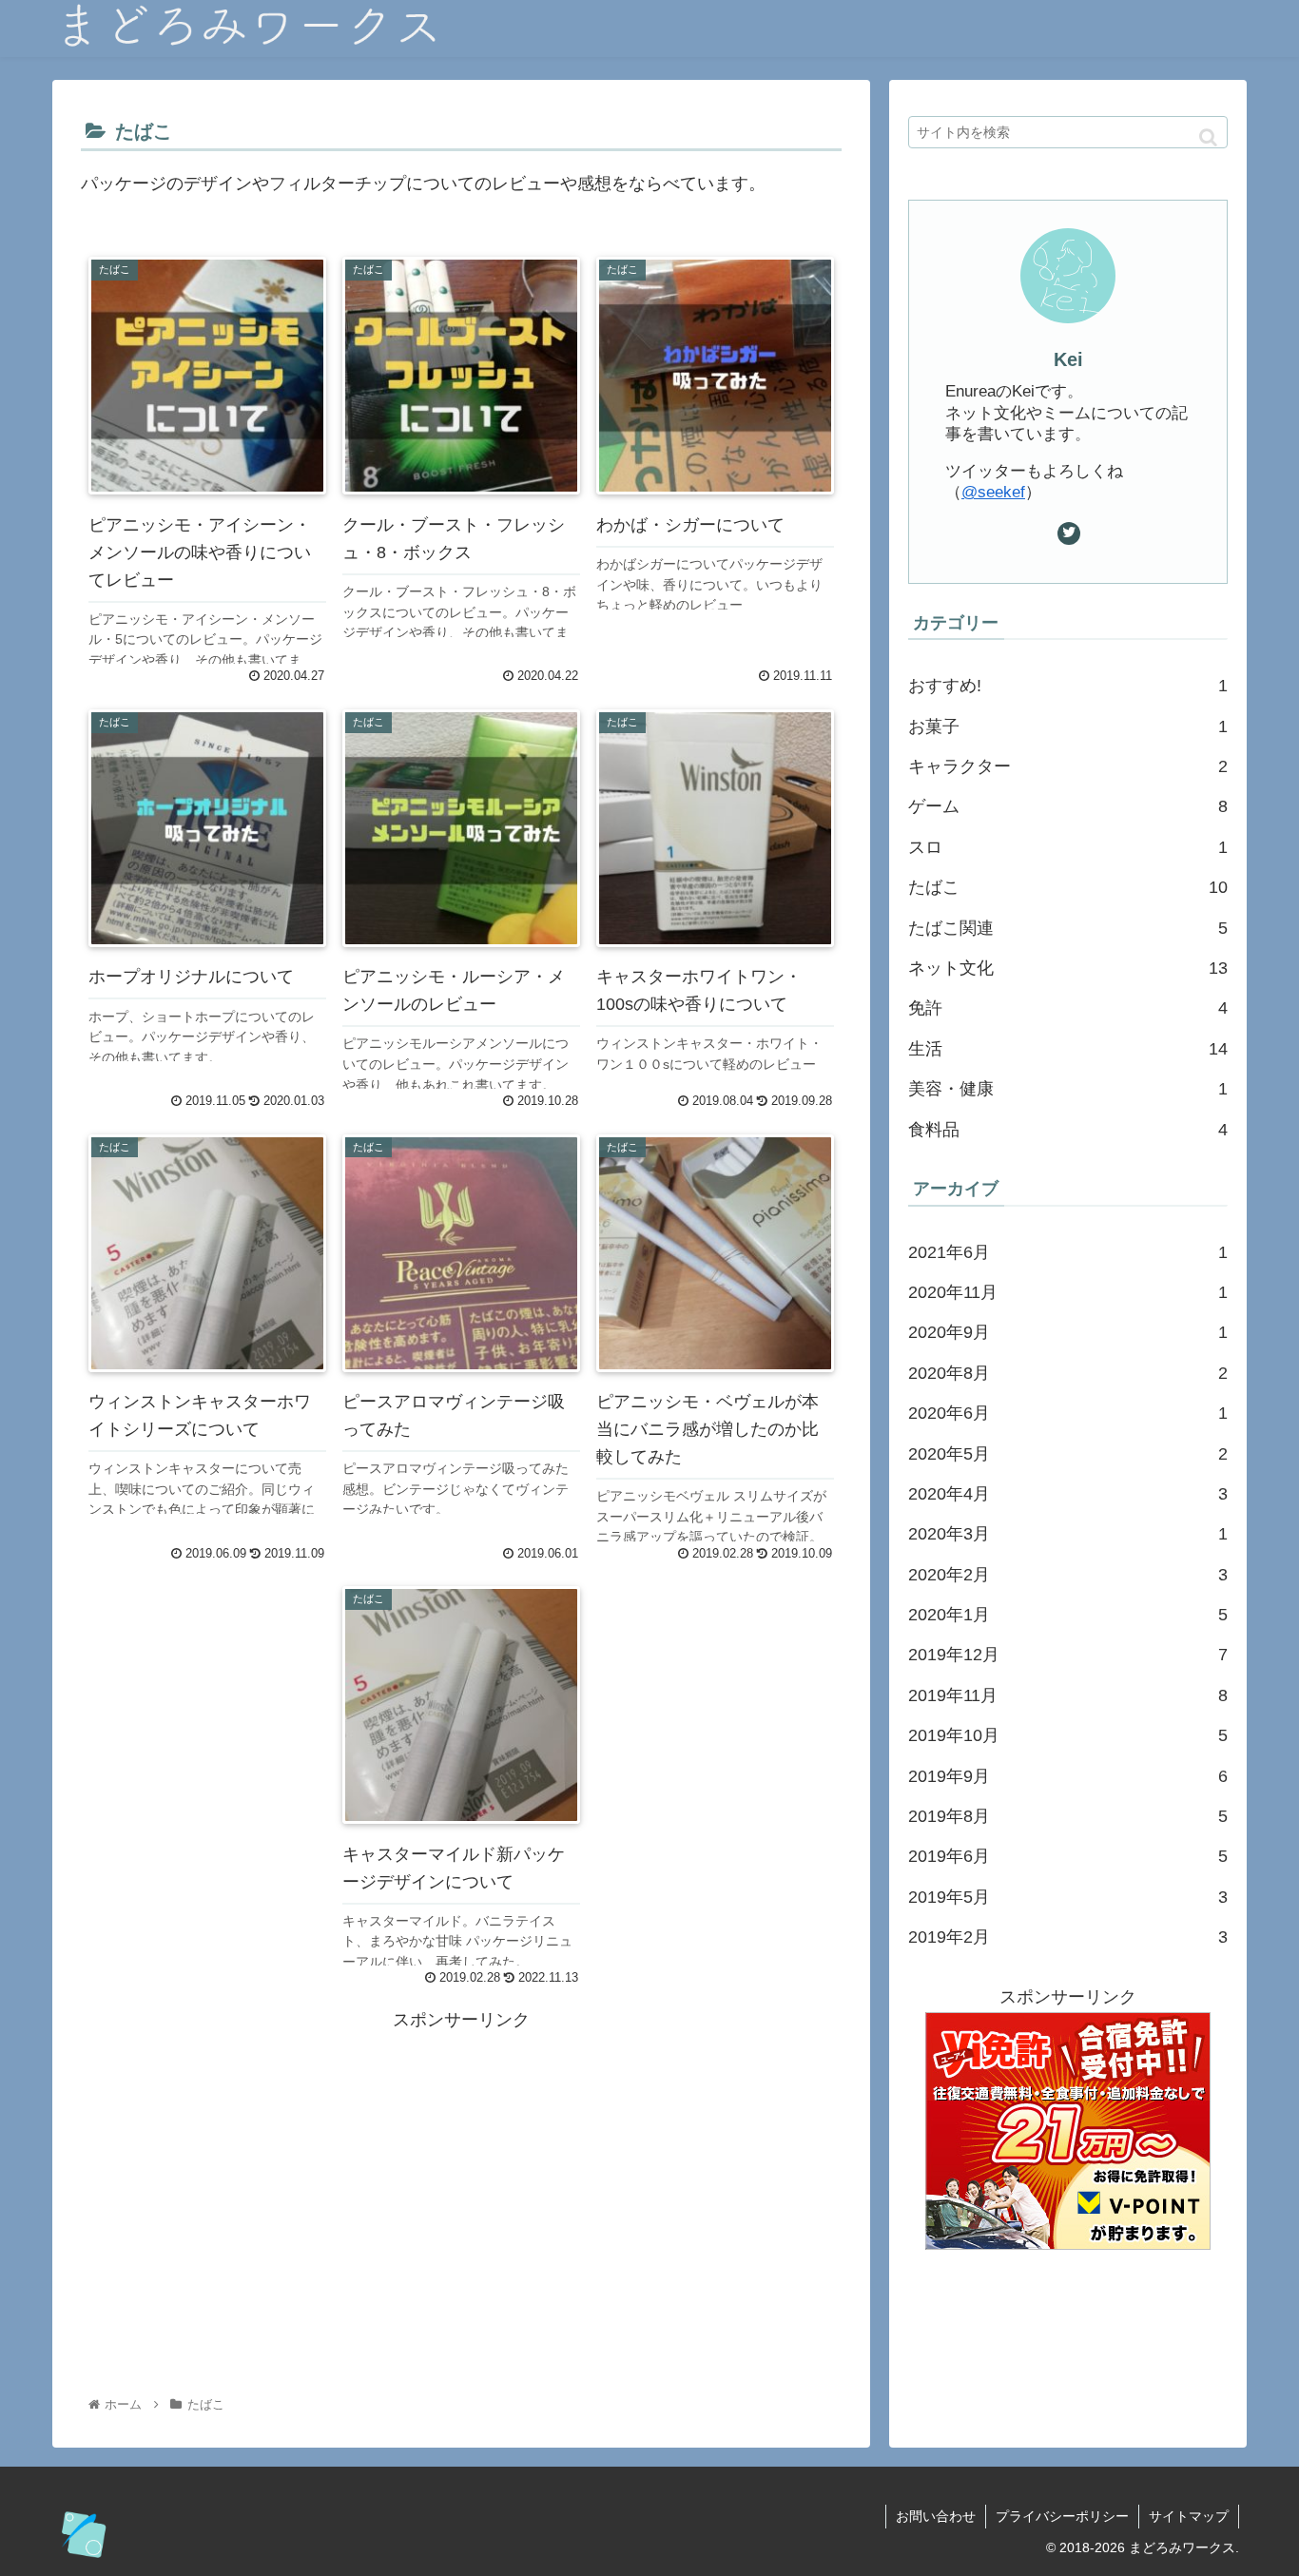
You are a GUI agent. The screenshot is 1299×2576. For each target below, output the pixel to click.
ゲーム (1068, 806)
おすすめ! (1068, 686)
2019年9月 (1068, 1776)
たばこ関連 (1068, 928)
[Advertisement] (461, 2168)
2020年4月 (1068, 1494)
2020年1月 (1068, 1615)
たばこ (1068, 887)
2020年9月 (1068, 1332)
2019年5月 (1068, 1897)
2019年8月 (1068, 1816)
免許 (1068, 1008)
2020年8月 (1068, 1373)
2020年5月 (1068, 1454)
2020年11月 (1068, 1292)
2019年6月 (1068, 1856)
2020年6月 (1068, 1413)
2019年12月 (1068, 1655)
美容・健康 (1068, 1089)
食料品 (1068, 1130)
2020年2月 (1068, 1575)
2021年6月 (1068, 1252)
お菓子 (1068, 726)
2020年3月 (1068, 1534)
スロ (1068, 847)
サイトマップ (1189, 2516)
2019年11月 (1068, 1695)
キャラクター (1068, 766)
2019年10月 (1068, 1735)
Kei (1068, 359)
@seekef (993, 492)
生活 (1068, 1049)
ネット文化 (1068, 968)
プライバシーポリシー (1062, 2516)
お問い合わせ (936, 2516)
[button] (1208, 137)
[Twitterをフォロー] (1069, 533)
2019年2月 (1068, 1937)
